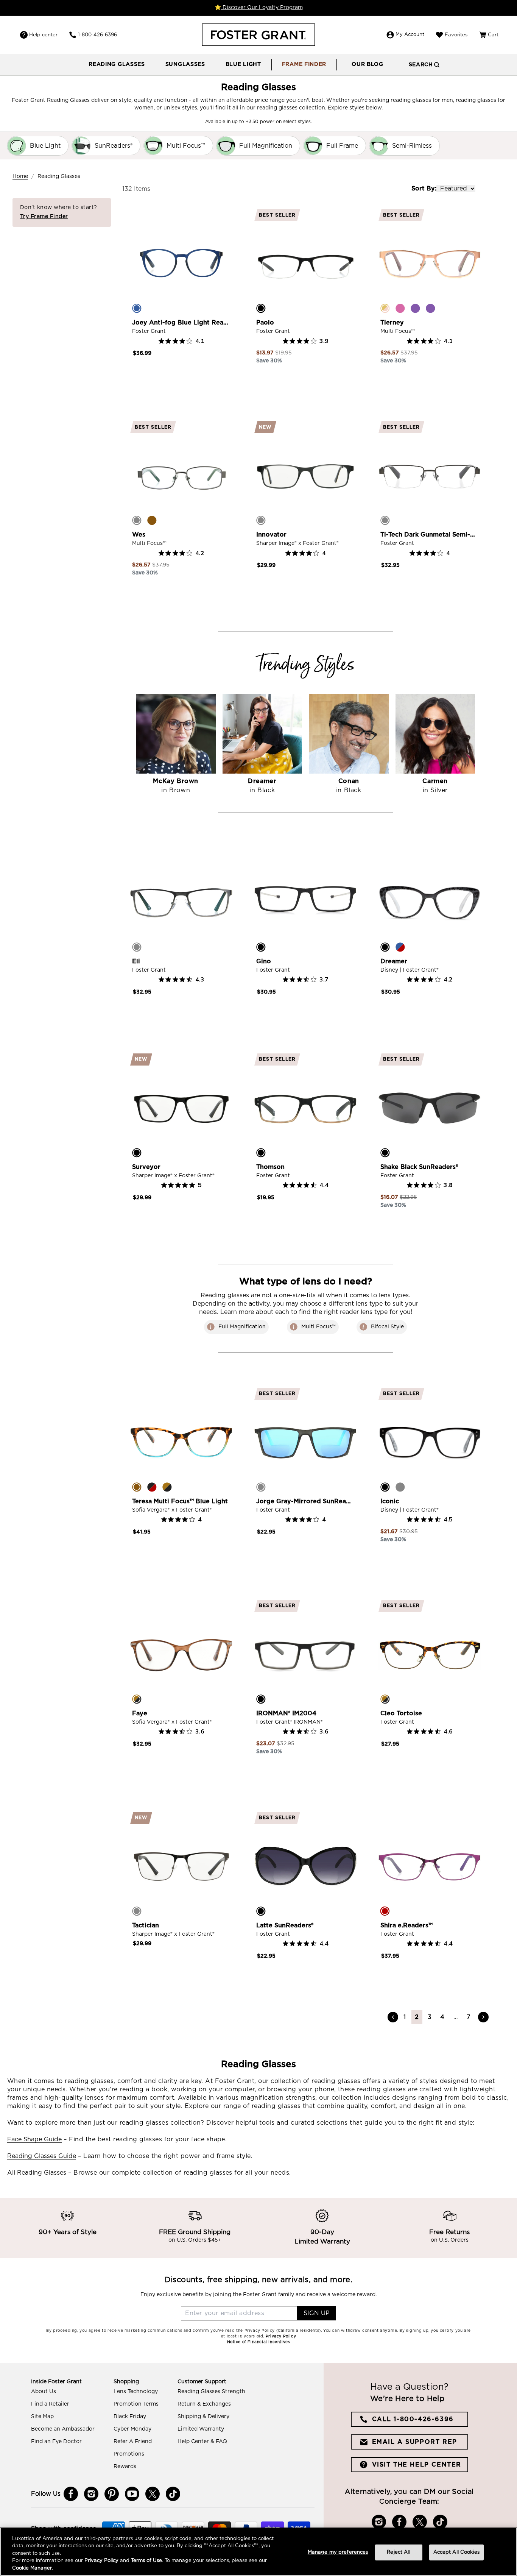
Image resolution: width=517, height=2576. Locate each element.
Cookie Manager (32, 2568)
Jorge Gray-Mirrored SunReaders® (305, 1501)
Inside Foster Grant (56, 2382)
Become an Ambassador (63, 2429)
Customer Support (202, 2382)
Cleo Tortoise (401, 1713)
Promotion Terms (136, 2404)
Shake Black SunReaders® (419, 1167)
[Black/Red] (152, 1487)
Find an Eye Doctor (56, 2442)
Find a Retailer (50, 2404)
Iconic (390, 1501)
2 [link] (417, 2017)
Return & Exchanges (204, 2404)
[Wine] (430, 308)
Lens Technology (136, 2392)
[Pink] (400, 308)
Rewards (125, 2467)
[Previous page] (393, 2017)
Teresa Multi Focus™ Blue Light (180, 1501)
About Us (44, 2392)
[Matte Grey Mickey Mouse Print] (400, 1487)
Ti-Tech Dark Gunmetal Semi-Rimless (430, 535)
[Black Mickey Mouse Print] (385, 1487)
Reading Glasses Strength (211, 2392)
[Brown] (152, 520)
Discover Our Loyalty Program (262, 8)
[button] (117, 65)
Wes (139, 535)
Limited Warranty (201, 2429)
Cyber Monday (132, 2429)
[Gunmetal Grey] (137, 520)
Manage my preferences (338, 2552)
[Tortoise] (167, 1487)
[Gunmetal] (385, 520)
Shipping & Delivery (203, 2417)
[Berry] (385, 1911)
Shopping (126, 2382)
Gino (264, 961)
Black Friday (130, 2417)
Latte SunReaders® (285, 1925)
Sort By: (424, 189)
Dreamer (394, 961)
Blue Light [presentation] (243, 64)
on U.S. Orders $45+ (195, 2240)
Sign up (317, 2313)
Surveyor (146, 1167)
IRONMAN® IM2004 (286, 1713)
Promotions (129, 2454)
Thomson (270, 1167)
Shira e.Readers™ (406, 1925)
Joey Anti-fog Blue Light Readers (181, 323)
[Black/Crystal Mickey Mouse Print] (385, 947)
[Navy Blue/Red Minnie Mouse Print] (400, 947)
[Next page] (483, 2017)
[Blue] (137, 308)
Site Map (42, 2417)
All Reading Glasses (37, 2173)
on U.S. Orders (450, 2240)
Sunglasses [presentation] (185, 64)
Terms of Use (146, 2561)
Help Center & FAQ (202, 2442)
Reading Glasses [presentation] (117, 64)
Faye (140, 1713)
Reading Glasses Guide (42, 2156)
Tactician (146, 1925)
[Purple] (415, 308)
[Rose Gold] (385, 308)
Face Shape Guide (34, 2139)
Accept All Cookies (456, 2552)
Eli (136, 961)
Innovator (271, 535)
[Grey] (261, 520)
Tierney (392, 323)
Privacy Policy (101, 2561)
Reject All (398, 2552)
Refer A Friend (133, 2442)
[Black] (261, 308)
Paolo (265, 323)
